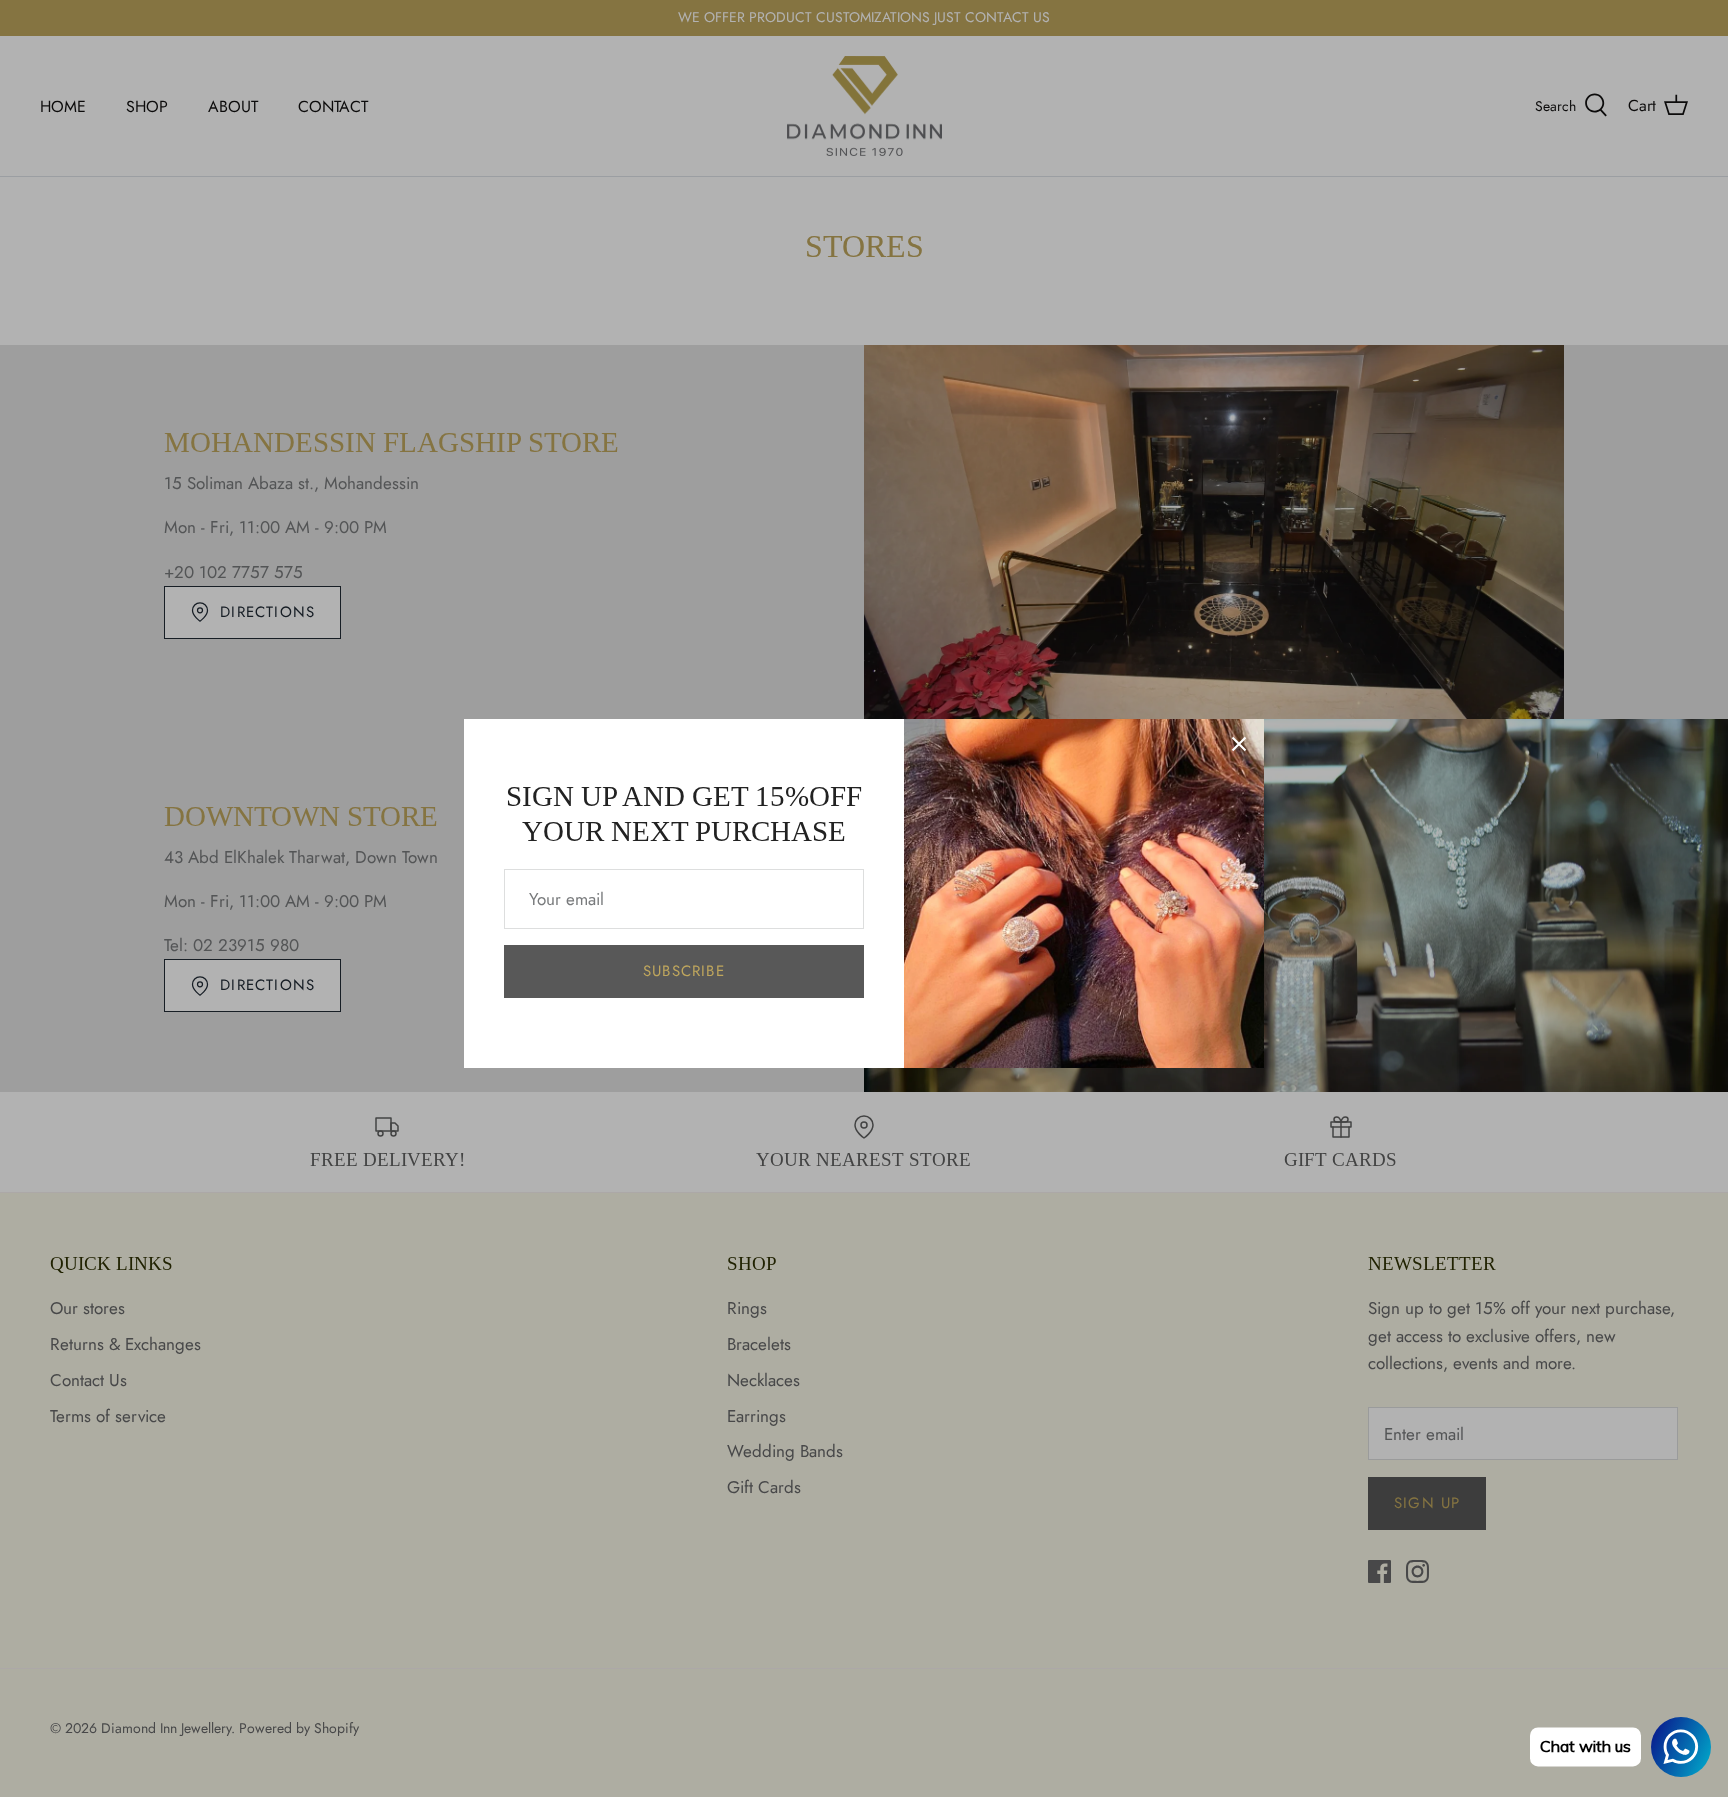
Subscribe (684, 971)
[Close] (1239, 744)
